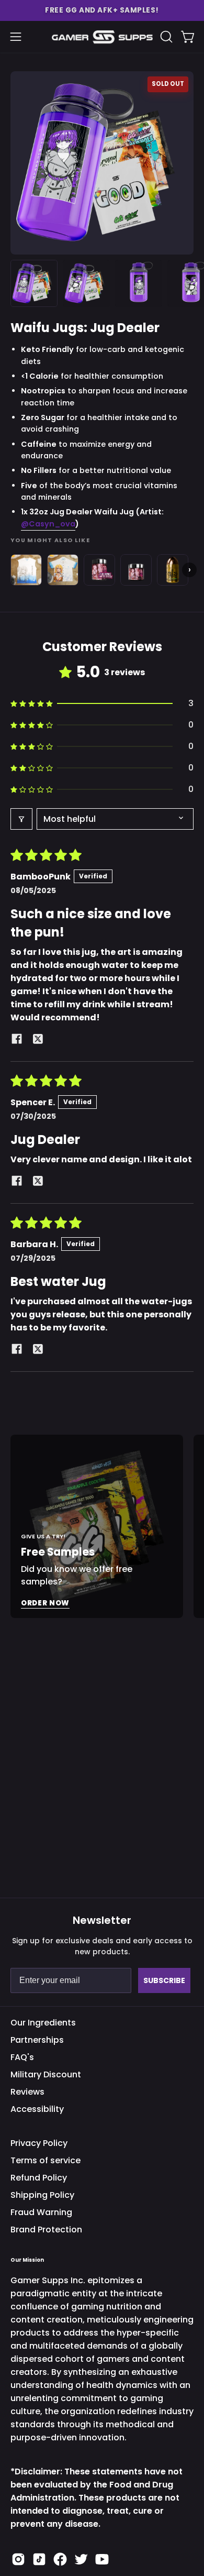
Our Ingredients (43, 2023)
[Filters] (21, 819)
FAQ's (22, 2057)
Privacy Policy (39, 2143)
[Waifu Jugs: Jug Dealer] (34, 283)
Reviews (27, 2092)
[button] (102, 10)
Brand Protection (46, 2230)
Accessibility (37, 2109)
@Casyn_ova (48, 524)
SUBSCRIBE (164, 1980)
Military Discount (46, 2074)
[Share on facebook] (17, 1041)
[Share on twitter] (38, 1041)
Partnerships (37, 2040)
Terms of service (46, 2160)
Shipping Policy (42, 2195)
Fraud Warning (41, 2212)
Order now (45, 1603)
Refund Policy (39, 2178)
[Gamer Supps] (102, 37)
